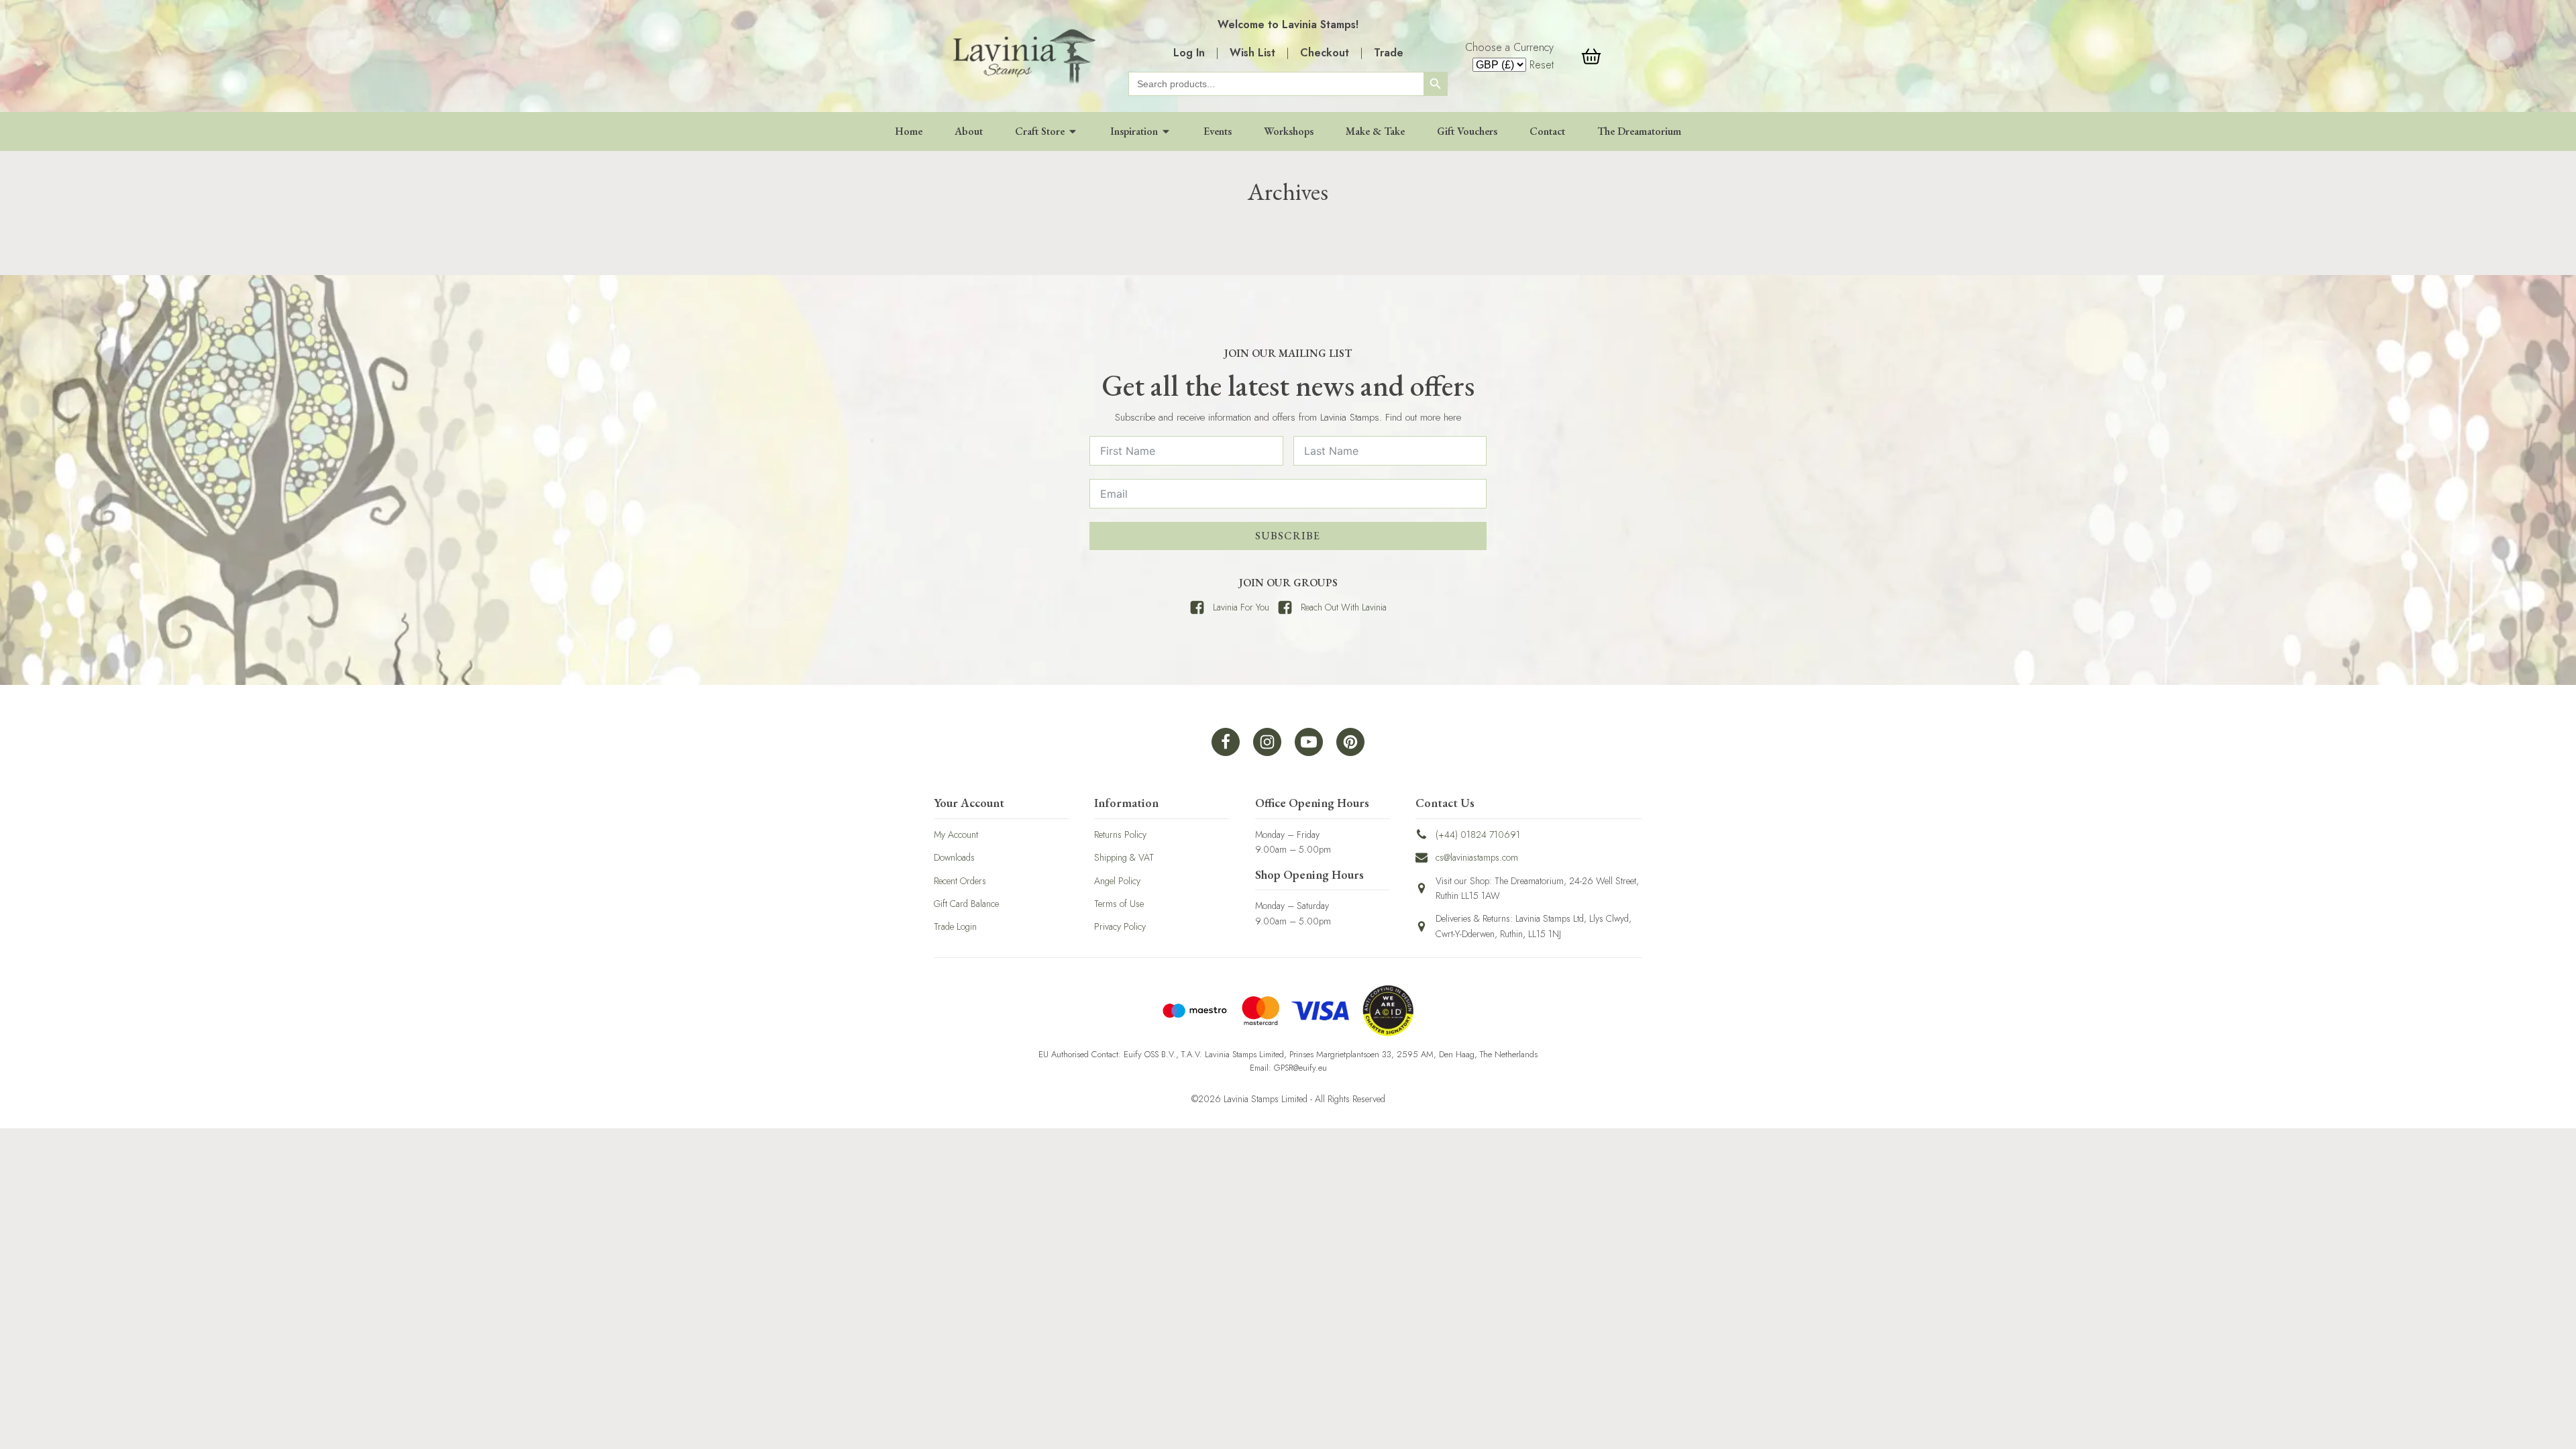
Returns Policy (1120, 835)
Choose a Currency (1509, 47)
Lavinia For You (1241, 607)
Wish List (1252, 53)
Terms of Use (1119, 904)
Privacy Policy (1120, 926)
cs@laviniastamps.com (1477, 857)
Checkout (1325, 53)
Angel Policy (1117, 881)
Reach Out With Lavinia (1344, 607)
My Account (956, 835)
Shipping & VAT (1124, 857)
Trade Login (955, 926)
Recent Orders (960, 881)
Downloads (954, 857)
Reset (1542, 65)
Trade (1389, 53)
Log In (1189, 53)
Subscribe (1288, 536)
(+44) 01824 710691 (1478, 835)
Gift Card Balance (966, 904)
